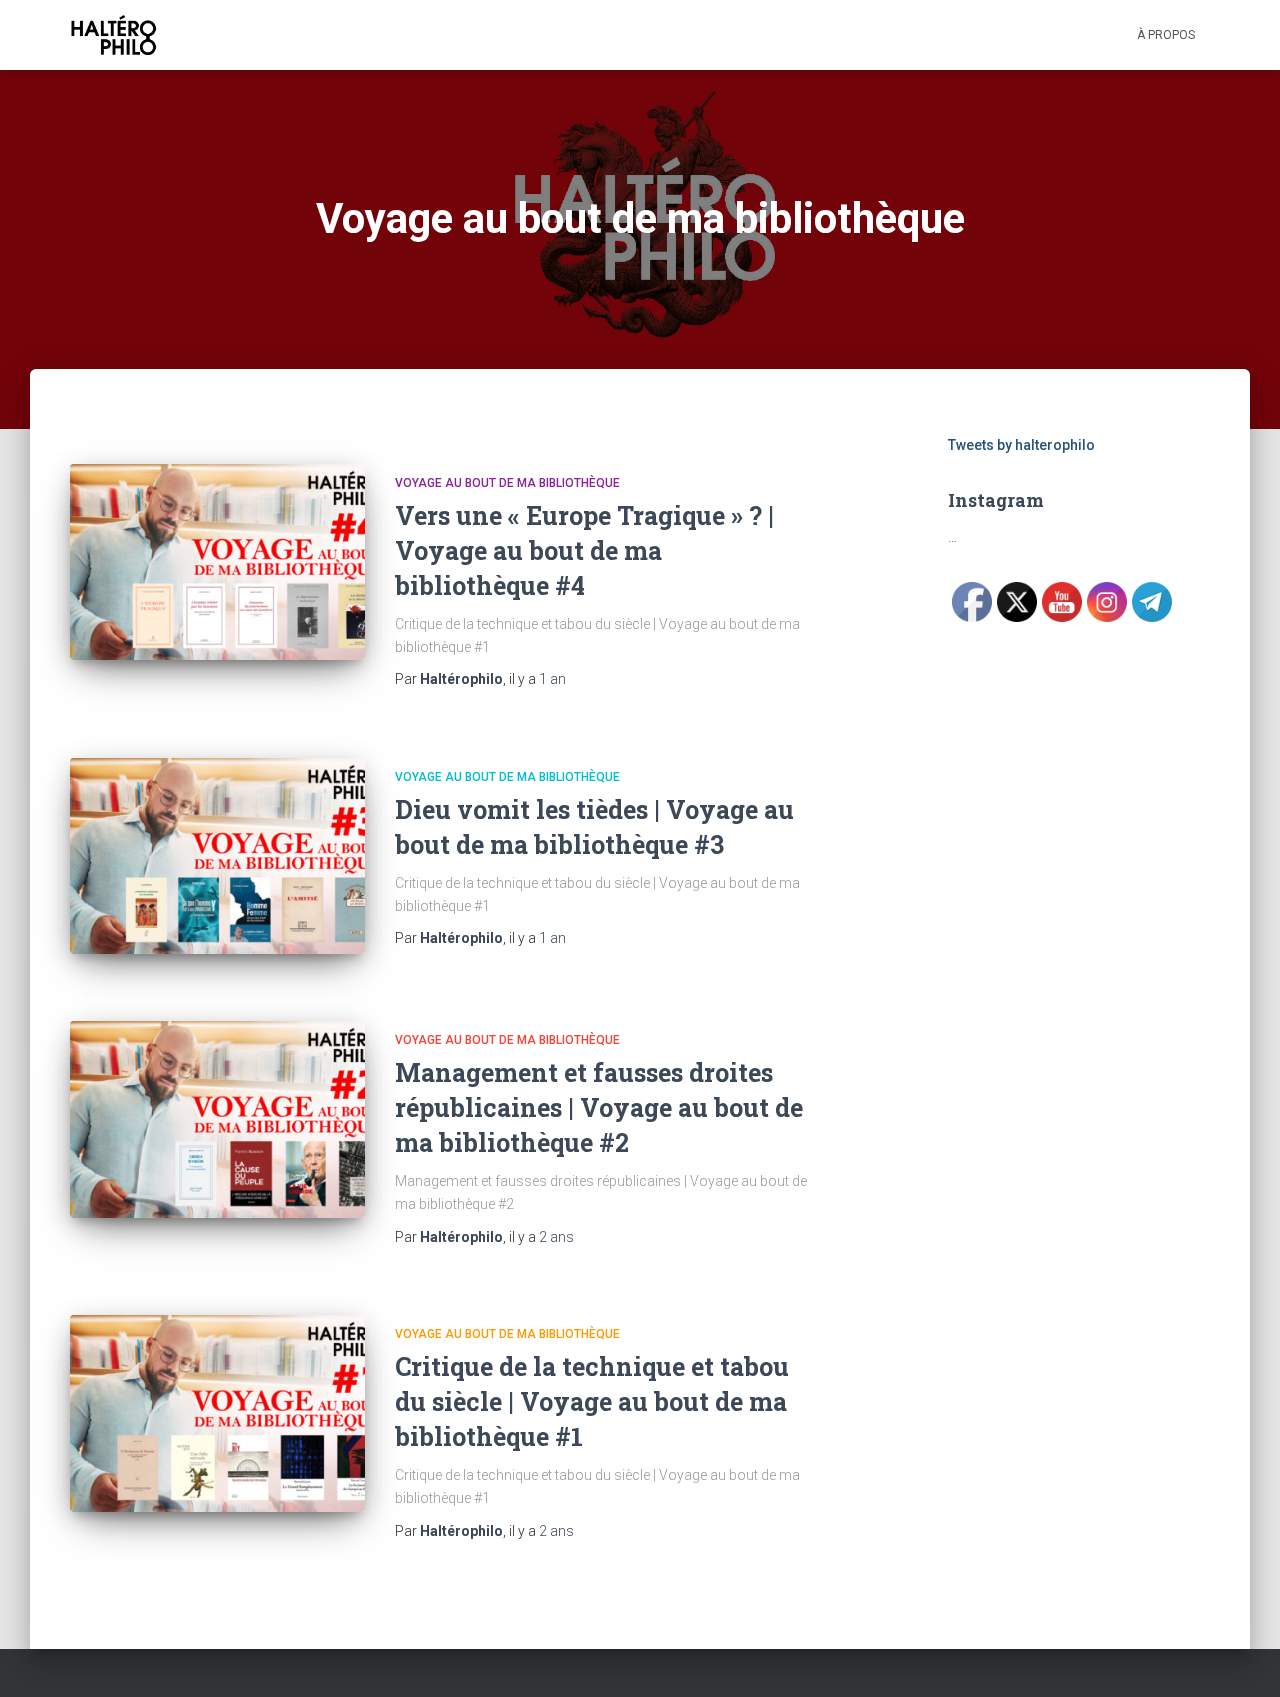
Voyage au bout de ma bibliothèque (507, 483)
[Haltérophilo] (113, 35)
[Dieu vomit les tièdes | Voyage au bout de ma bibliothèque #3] (217, 856)
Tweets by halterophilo (1021, 445)
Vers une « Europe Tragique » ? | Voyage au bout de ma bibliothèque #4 (584, 550)
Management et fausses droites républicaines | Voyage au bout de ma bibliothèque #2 (599, 1107)
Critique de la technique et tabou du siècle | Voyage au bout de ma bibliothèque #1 (592, 1401)
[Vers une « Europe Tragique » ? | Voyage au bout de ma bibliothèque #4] (217, 562)
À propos (1166, 35)
